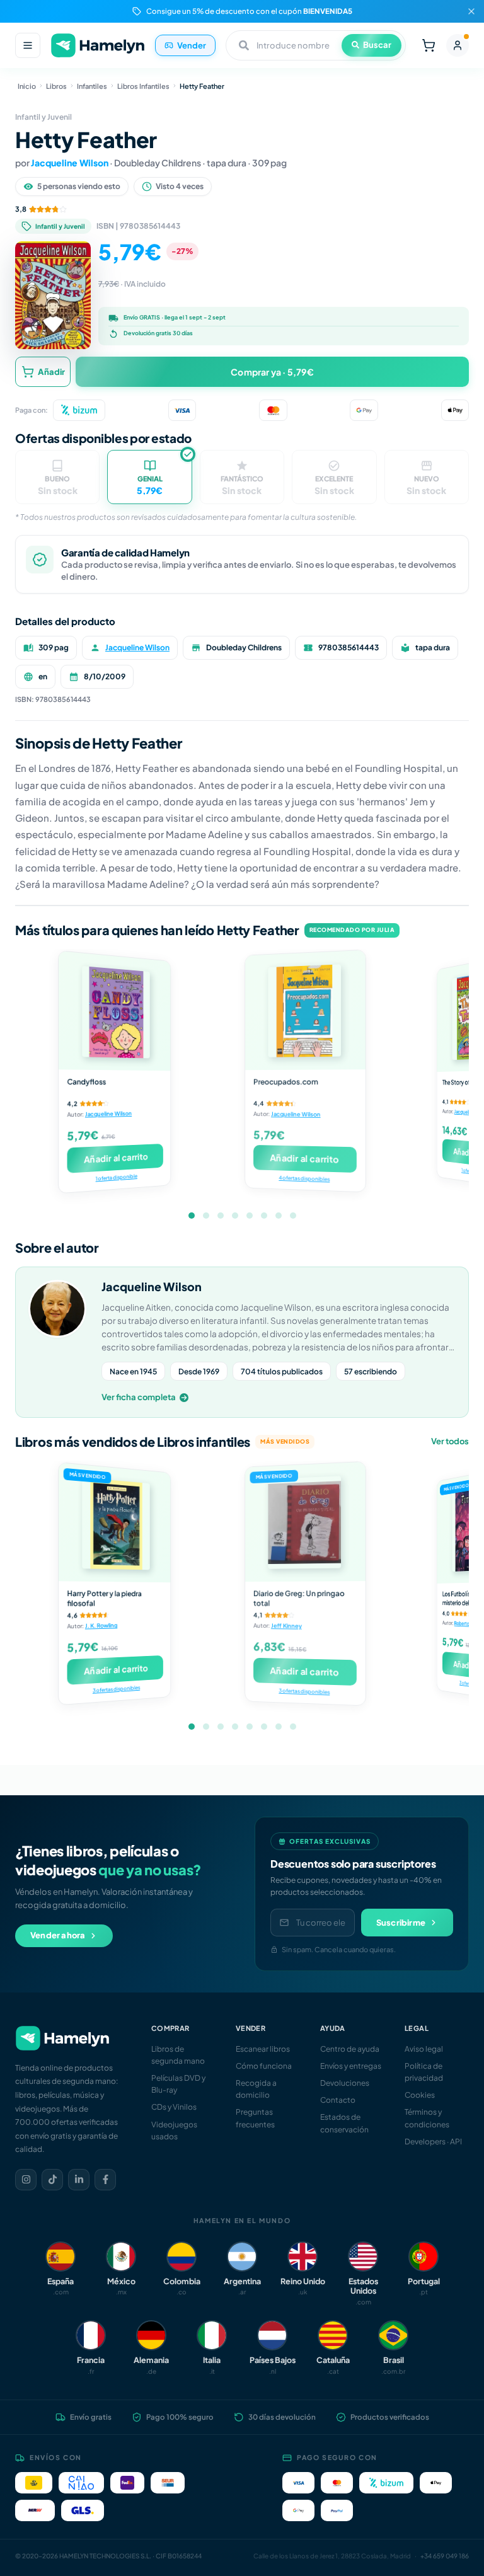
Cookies (420, 2095)
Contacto (338, 2100)
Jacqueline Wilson (70, 163)
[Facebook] (105, 2180)
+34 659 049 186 (445, 2556)
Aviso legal (424, 2049)
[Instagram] (26, 2180)
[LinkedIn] (79, 2180)
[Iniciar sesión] (458, 45)
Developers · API (433, 2142)
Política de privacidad (424, 2072)
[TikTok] (52, 2180)
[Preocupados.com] (305, 1010)
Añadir (51, 372)
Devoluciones (345, 2083)
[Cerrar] (471, 11)
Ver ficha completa (139, 1397)
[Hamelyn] (98, 46)
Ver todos (450, 1441)
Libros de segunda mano (178, 2055)
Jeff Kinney (286, 1626)
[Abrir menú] (28, 45)
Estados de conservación (344, 2123)
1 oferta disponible (117, 1177)
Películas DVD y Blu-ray (178, 2084)
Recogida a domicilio (256, 2089)
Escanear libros (263, 2049)
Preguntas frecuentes (255, 2118)
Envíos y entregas (351, 2066)
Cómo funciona (264, 2066)
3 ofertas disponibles (116, 1688)
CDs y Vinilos (174, 2107)
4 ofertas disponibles (304, 1178)
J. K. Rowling (101, 1625)
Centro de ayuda (350, 2049)
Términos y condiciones (427, 2118)
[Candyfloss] (114, 1011)
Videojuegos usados (174, 2130)
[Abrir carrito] (429, 45)
